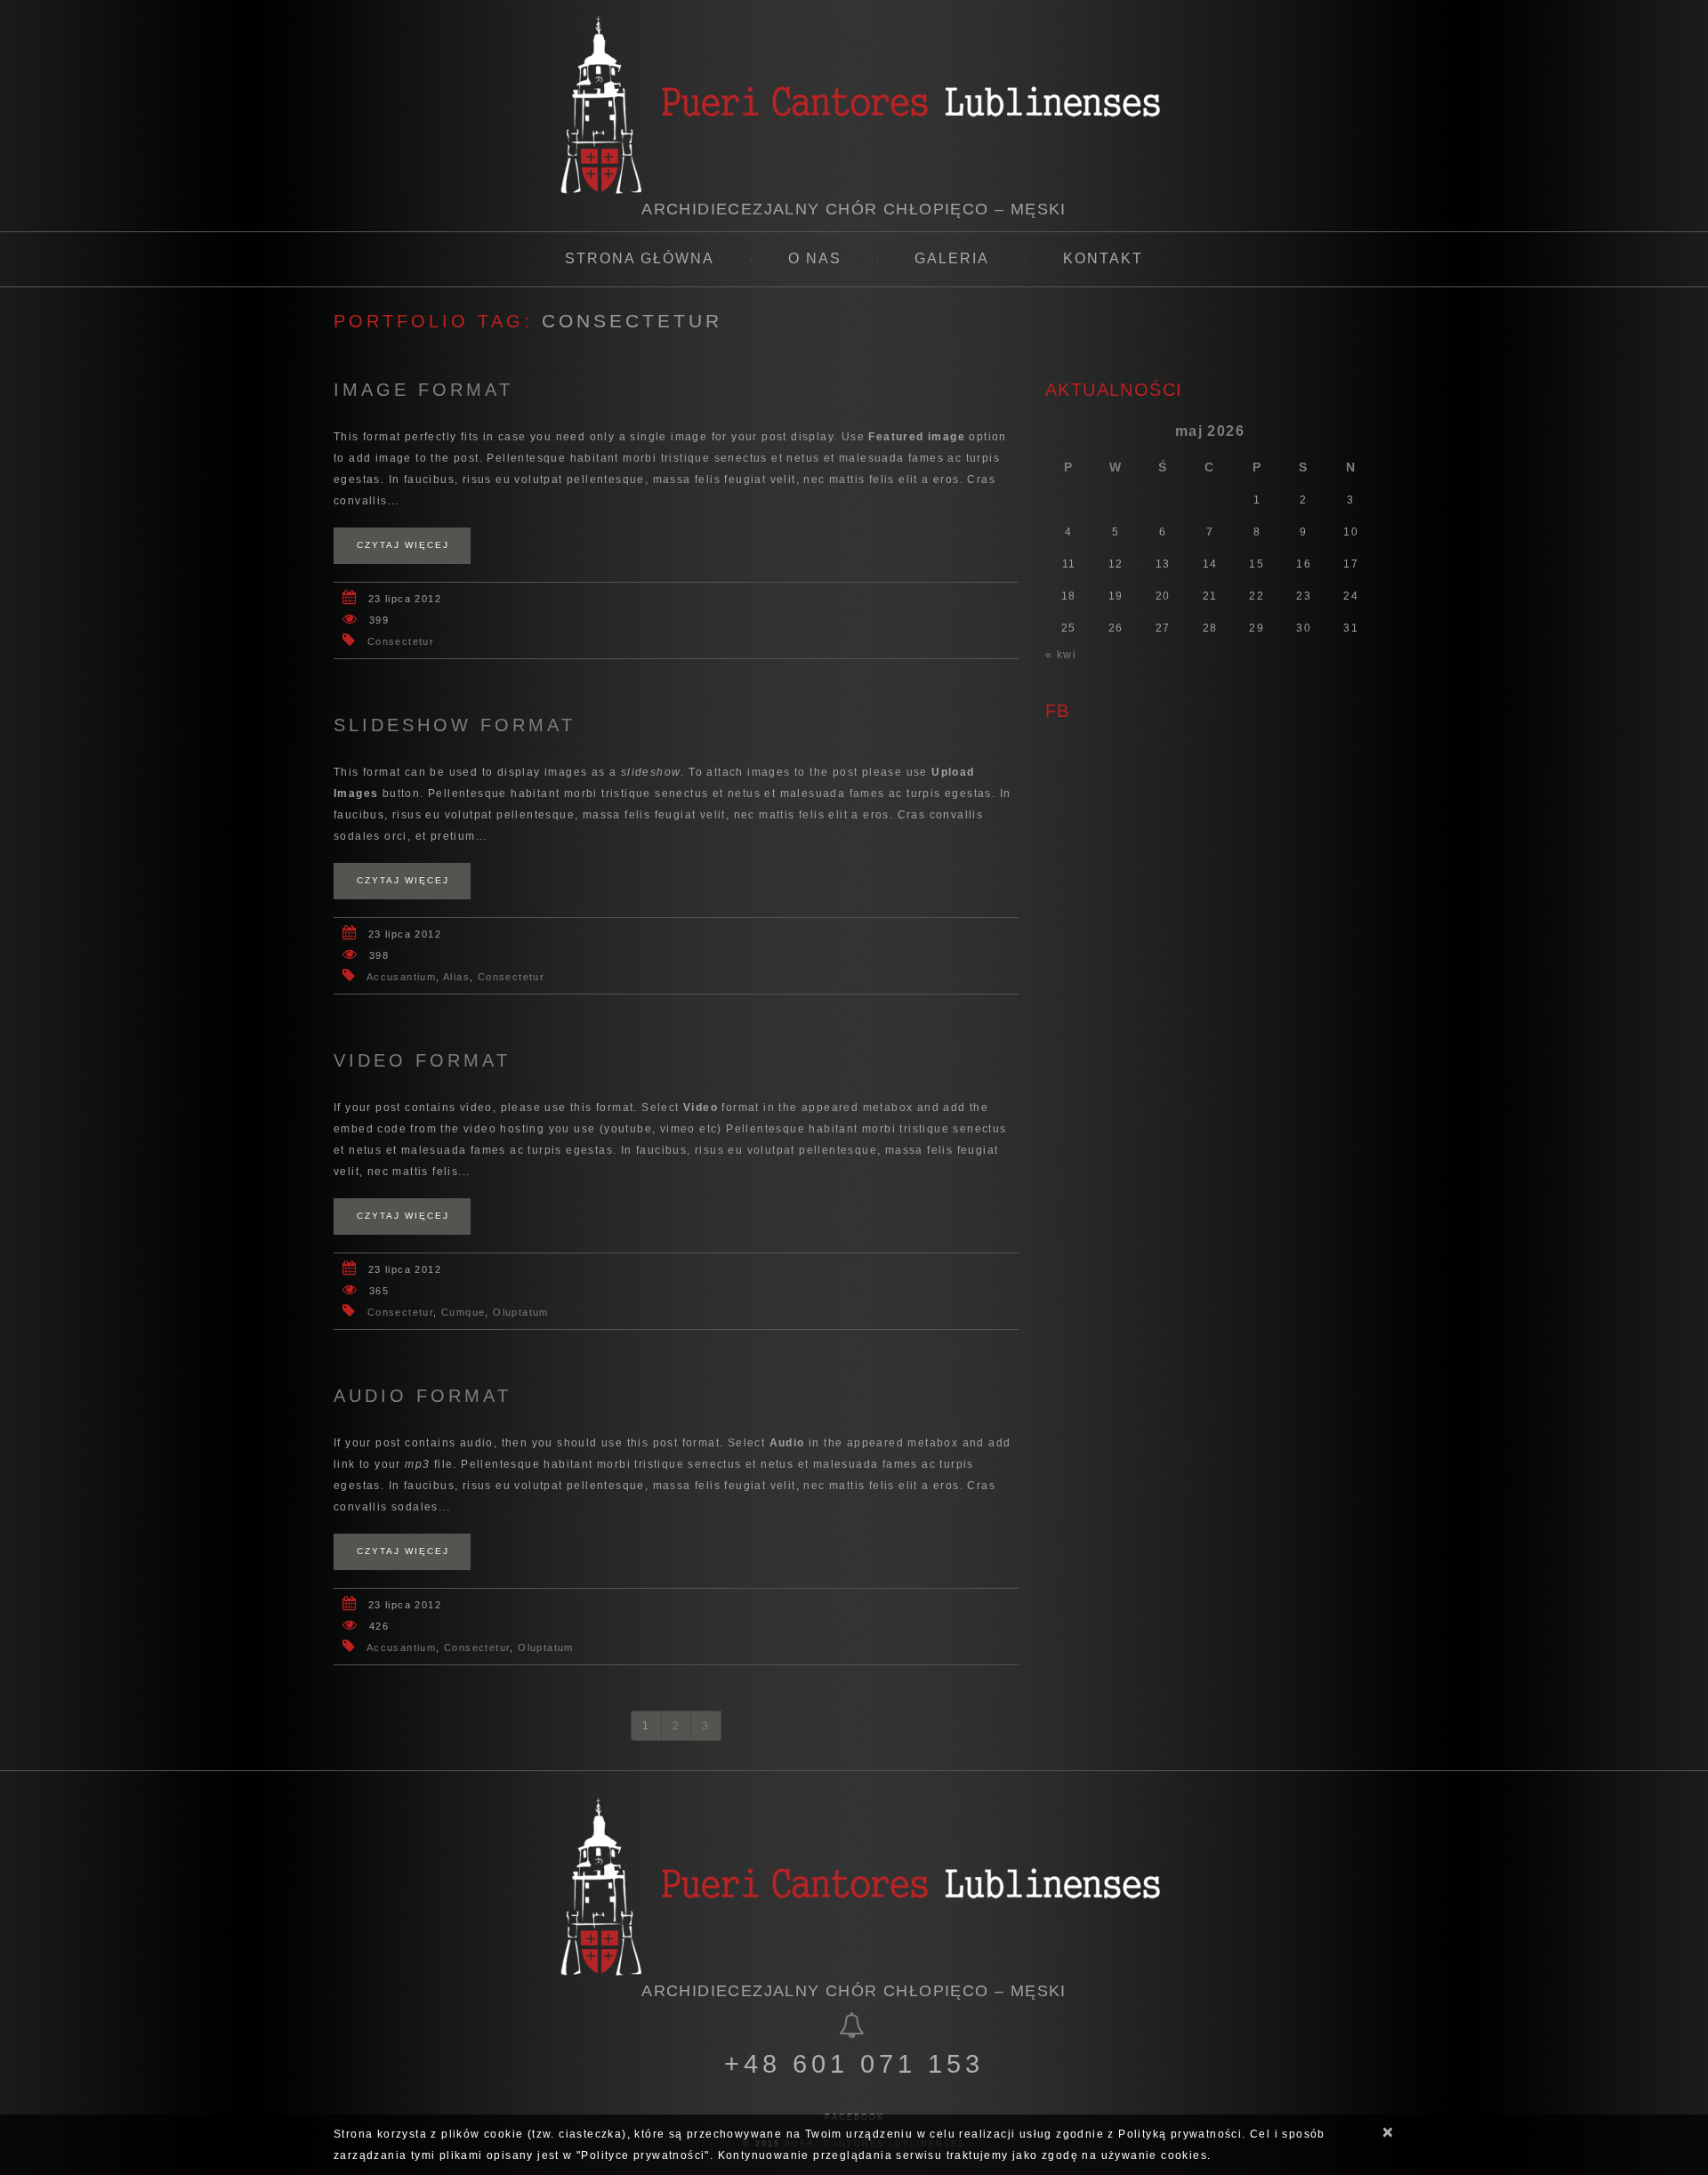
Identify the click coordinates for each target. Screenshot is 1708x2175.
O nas (815, 258)
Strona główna (640, 258)
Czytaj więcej (403, 545)
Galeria (952, 258)
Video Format (422, 1060)
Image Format (423, 390)
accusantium (401, 977)
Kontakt (1103, 258)
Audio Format (423, 1396)
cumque (463, 1312)
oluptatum (521, 1312)
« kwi (1061, 655)
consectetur (401, 641)
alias (456, 977)
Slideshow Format (455, 725)
